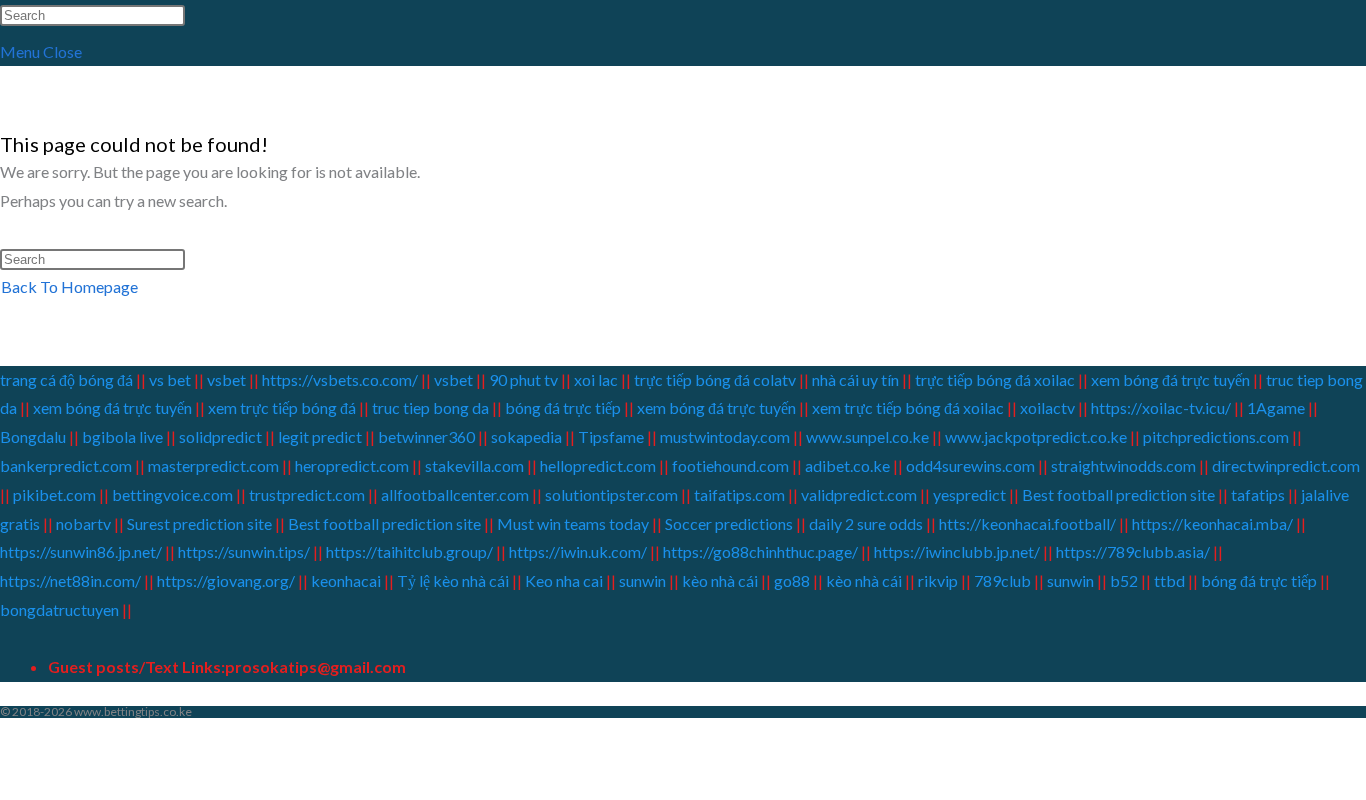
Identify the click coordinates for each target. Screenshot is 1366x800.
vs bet (170, 379)
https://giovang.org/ (226, 580)
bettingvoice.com (172, 494)
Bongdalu (33, 436)
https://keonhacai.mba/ (1212, 523)
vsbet (228, 379)
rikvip (938, 580)
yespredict (969, 494)
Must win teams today (573, 523)
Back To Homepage (69, 286)
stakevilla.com (474, 465)
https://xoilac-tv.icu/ (1159, 407)
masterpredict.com (213, 465)
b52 (1124, 580)
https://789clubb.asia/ (1133, 551)
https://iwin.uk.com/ (578, 551)
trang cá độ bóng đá (68, 379)
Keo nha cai (564, 580)
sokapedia (526, 436)
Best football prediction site (1118, 494)
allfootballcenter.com (455, 494)
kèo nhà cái (720, 580)
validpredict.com (859, 494)
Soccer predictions (729, 523)
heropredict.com (352, 465)
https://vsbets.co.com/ (340, 379)
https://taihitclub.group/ (409, 551)
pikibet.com (54, 494)
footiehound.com (730, 465)
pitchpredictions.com (1216, 436)
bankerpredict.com (66, 465)
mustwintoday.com (725, 436)
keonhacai (346, 580)
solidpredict (220, 436)
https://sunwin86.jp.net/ (81, 551)
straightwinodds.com (1123, 465)
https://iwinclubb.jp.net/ (957, 551)
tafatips (1258, 494)
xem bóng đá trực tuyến (1170, 379)
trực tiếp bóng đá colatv (715, 379)
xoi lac (596, 379)
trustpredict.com (307, 494)
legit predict (320, 436)
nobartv (83, 523)
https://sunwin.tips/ (244, 551)
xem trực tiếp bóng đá (282, 407)
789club (1001, 580)
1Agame (1276, 407)
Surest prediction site (199, 523)
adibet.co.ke (847, 465)
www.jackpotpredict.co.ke (1036, 436)
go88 (792, 580)
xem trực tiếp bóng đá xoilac (908, 407)
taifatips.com (739, 494)
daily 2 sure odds (866, 523)
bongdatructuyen (59, 609)
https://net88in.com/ (70, 580)
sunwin (642, 580)
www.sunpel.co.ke (869, 436)
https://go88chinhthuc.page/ (760, 551)
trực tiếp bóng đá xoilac (995, 379)
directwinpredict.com (1286, 465)
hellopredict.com (598, 465)
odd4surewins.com (970, 465)
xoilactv (1047, 407)
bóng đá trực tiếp (563, 407)
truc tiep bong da (430, 407)
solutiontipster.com (611, 494)
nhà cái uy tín (855, 379)
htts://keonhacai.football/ (1027, 523)
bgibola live (122, 436)
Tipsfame (611, 436)
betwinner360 (426, 436)
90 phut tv (523, 379)
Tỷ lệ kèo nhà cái (453, 580)
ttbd (1169, 580)
